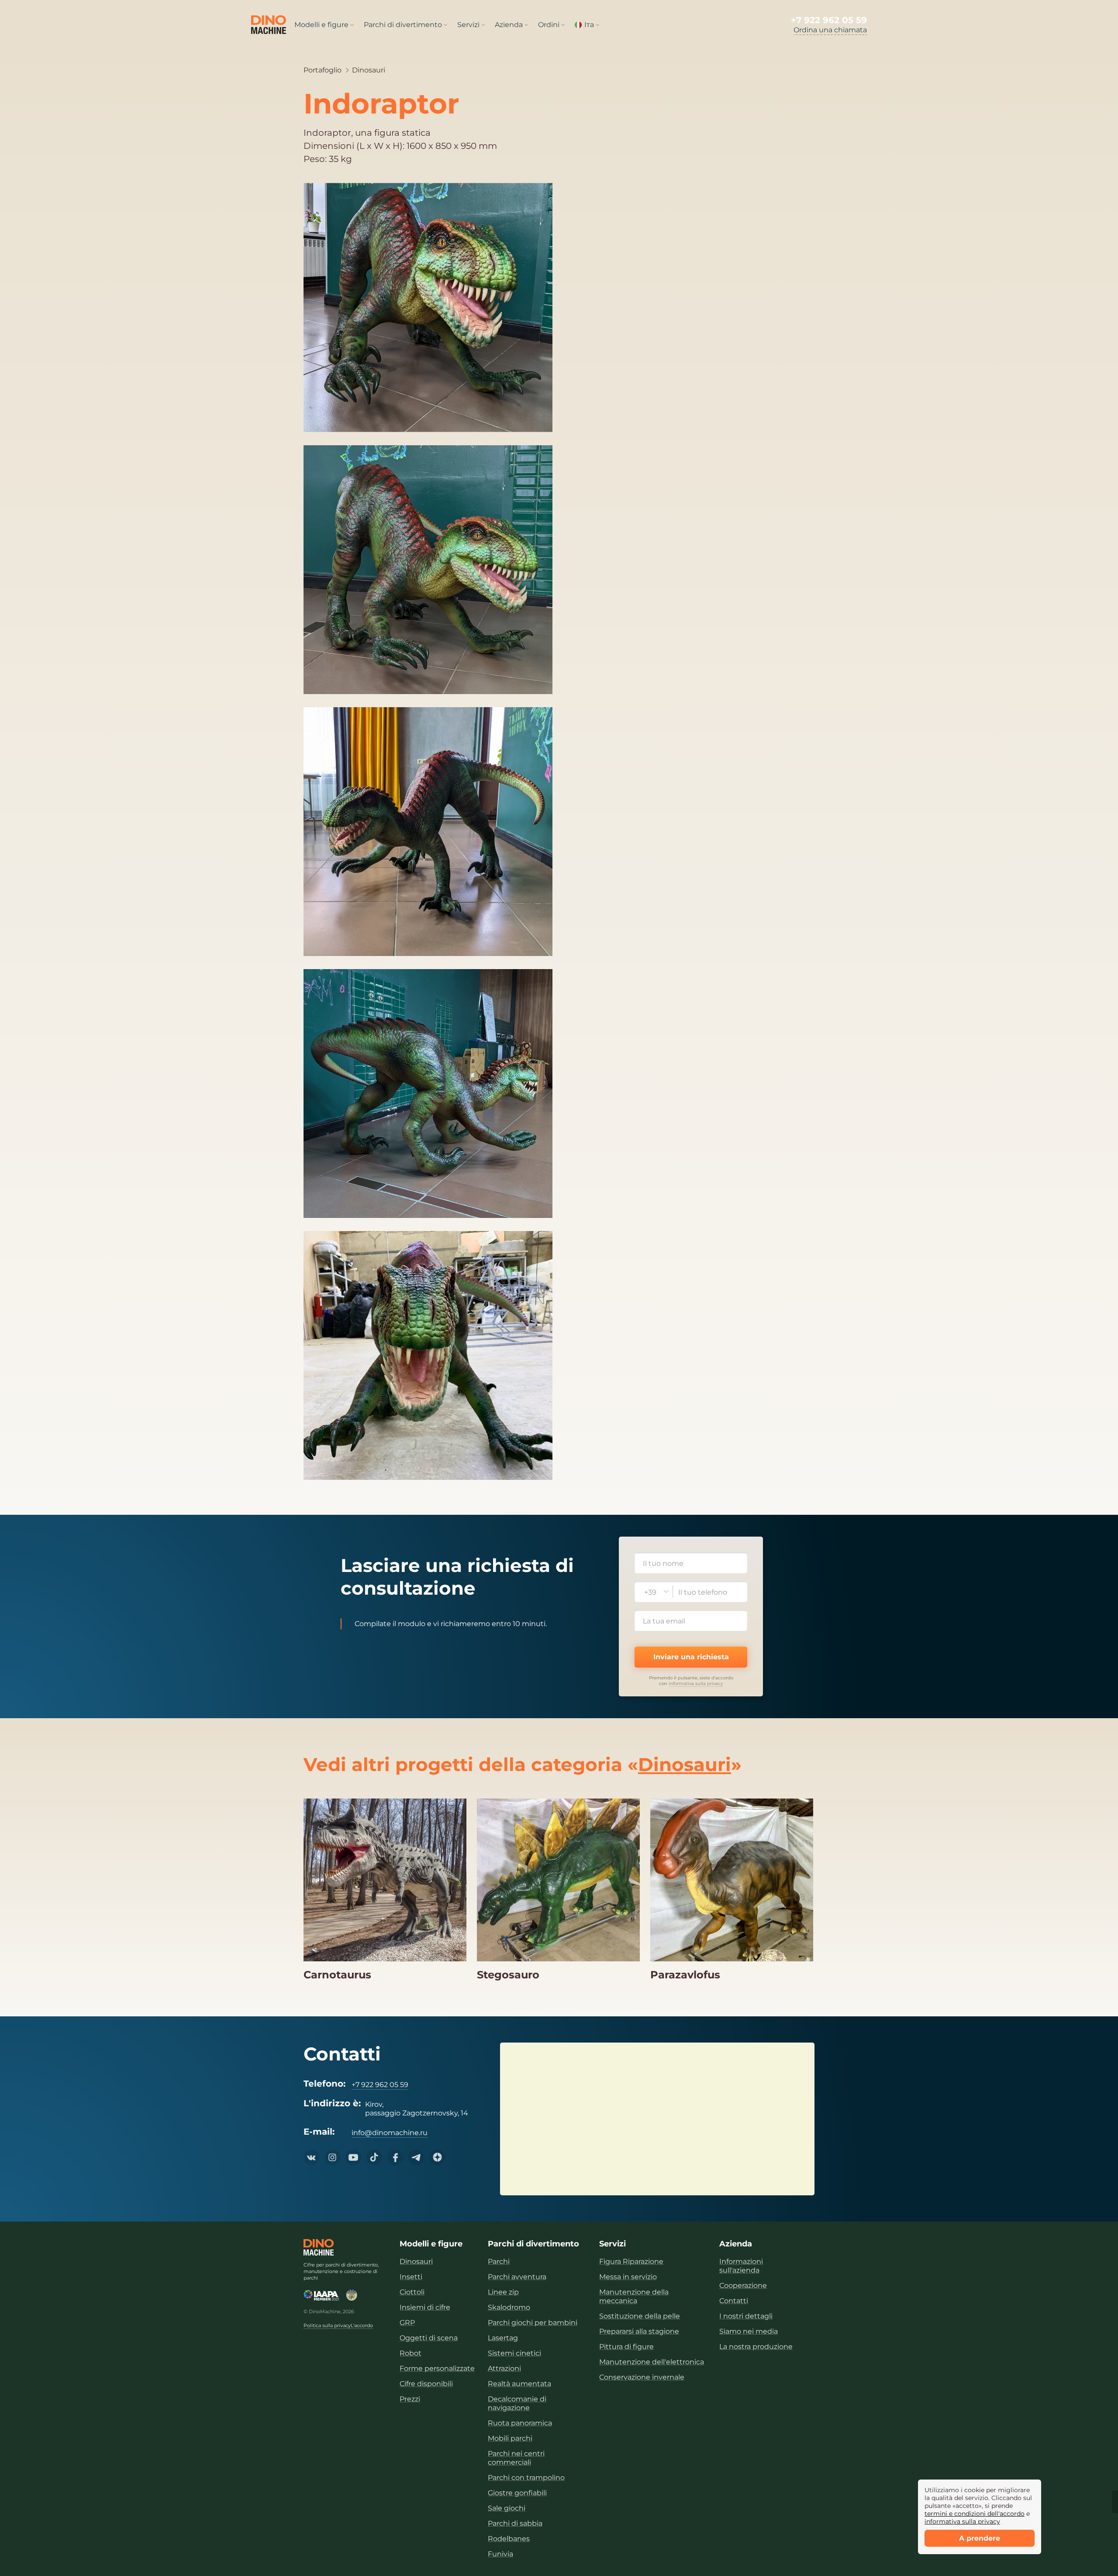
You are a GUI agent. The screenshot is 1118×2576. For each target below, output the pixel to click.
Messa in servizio (628, 2277)
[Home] (319, 2247)
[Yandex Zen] (437, 2157)
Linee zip (503, 2292)
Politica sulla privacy (327, 2326)
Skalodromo (509, 2307)
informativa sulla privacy (696, 1684)
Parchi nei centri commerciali (516, 2458)
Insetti (411, 2277)
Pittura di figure (626, 2347)
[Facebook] (395, 2157)
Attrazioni (504, 2368)
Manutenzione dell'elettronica (652, 2362)
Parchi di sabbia (515, 2523)
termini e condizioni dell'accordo (975, 2514)
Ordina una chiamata (830, 30)
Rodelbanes (509, 2539)
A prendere (980, 2538)
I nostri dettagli (746, 2316)
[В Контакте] (311, 2157)
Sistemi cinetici (514, 2353)
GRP (407, 2323)
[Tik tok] (374, 2157)
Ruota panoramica (520, 2423)
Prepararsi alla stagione (639, 2331)
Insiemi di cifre (425, 2307)
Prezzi (410, 2399)
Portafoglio (323, 70)
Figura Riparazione (631, 2261)
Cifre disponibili (426, 2384)
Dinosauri (369, 70)
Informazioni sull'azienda (741, 2266)
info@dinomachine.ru (390, 2133)
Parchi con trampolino (526, 2478)
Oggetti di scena (429, 2338)
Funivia (500, 2554)
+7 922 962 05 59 (829, 20)
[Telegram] (416, 2157)
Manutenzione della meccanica (634, 2296)
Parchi (499, 2261)
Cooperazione (743, 2285)
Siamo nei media (749, 2331)
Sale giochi (507, 2508)
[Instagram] (332, 2157)
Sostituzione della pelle (640, 2316)
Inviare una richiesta (691, 1657)
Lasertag (503, 2338)
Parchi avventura (517, 2277)
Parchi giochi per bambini (533, 2323)
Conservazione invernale (642, 2377)
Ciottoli (412, 2292)
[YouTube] (353, 2157)
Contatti (734, 2301)
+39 (650, 1592)
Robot (411, 2353)
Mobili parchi (510, 2438)
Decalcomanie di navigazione (517, 2403)
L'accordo (362, 2326)
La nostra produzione (756, 2347)
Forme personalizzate (437, 2368)
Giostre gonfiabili (517, 2493)
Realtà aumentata (519, 2384)
